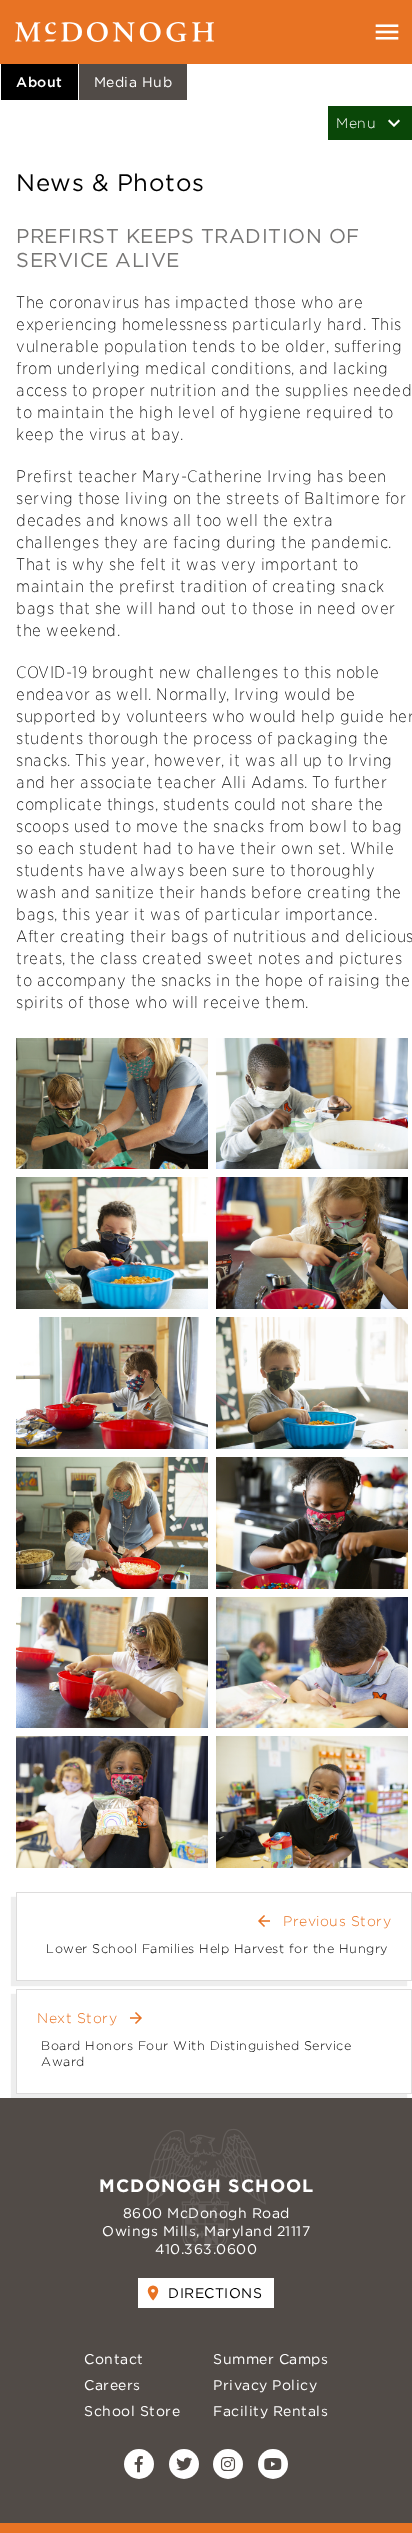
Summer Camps (270, 2359)
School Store (132, 2411)
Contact (114, 2359)
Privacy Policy (265, 2385)
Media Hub (133, 82)
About (39, 82)
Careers (112, 2385)
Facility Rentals (270, 2411)
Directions (215, 2293)
